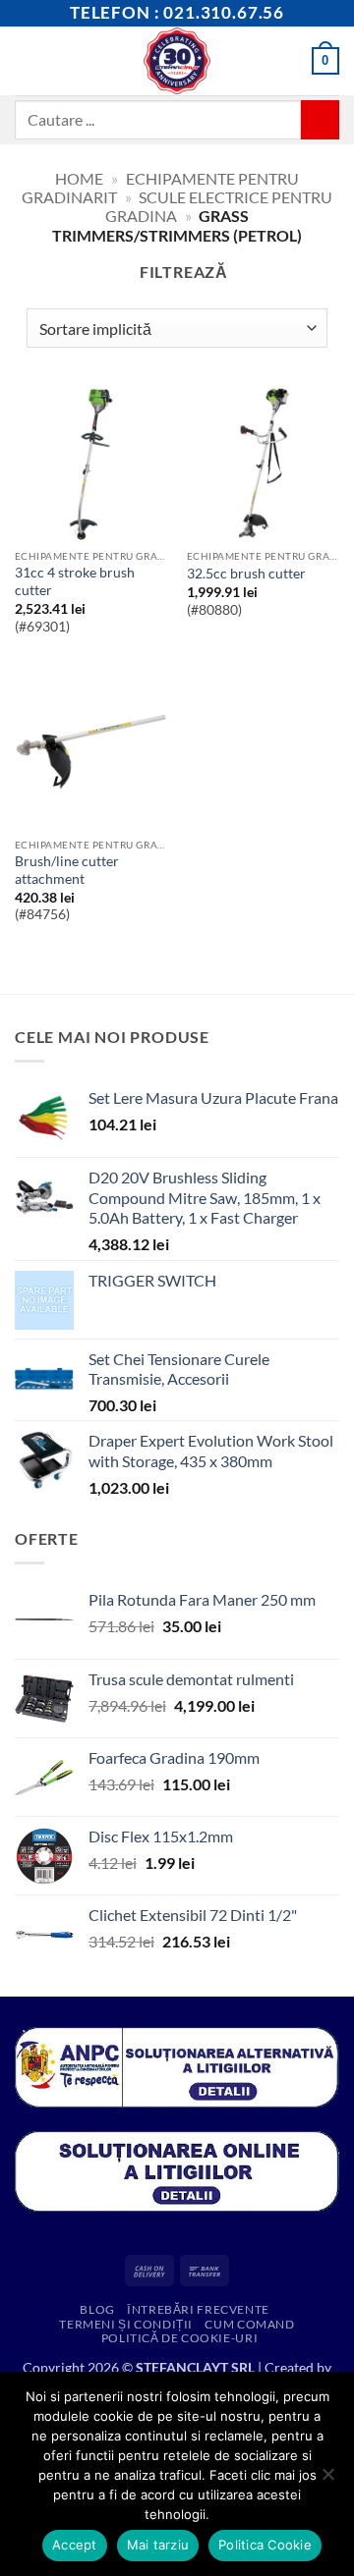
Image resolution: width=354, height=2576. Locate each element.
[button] (27, 60)
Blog (97, 2309)
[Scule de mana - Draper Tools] (177, 61)
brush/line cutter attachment (67, 870)
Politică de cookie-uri (179, 2338)
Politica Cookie (265, 2545)
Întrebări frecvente (198, 2309)
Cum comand (249, 2324)
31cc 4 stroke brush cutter (75, 581)
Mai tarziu (158, 2545)
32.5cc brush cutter (246, 574)
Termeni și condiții (126, 2324)
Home (79, 178)
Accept (75, 2545)
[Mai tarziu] (327, 2480)
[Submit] (320, 119)
